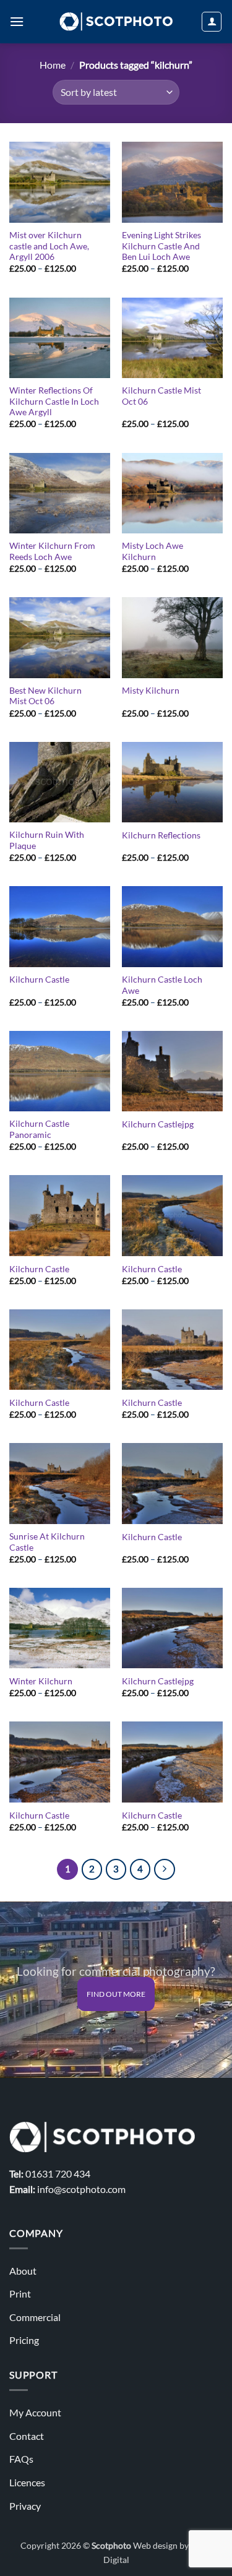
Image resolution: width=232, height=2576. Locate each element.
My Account (35, 2412)
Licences (27, 2482)
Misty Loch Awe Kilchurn (153, 551)
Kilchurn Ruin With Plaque (47, 840)
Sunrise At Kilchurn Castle (47, 1542)
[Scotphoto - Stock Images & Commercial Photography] (116, 22)
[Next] (165, 1869)
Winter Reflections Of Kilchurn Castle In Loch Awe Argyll (54, 401)
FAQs (21, 2459)
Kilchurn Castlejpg (158, 1124)
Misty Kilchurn (151, 691)
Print (20, 2294)
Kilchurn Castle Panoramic (39, 1129)
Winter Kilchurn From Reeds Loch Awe (52, 551)
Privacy (25, 2506)
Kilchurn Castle (39, 980)
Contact (27, 2436)
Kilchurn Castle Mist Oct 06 (161, 396)
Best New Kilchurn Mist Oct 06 (45, 696)
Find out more (116, 1994)
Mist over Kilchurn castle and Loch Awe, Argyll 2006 (49, 246)
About (23, 2271)
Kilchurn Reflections (161, 835)
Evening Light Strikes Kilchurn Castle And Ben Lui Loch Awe (161, 246)
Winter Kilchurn (41, 1681)
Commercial (35, 2317)
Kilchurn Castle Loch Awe (162, 985)
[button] (17, 21)
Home (53, 65)
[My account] (212, 22)
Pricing (24, 2340)
